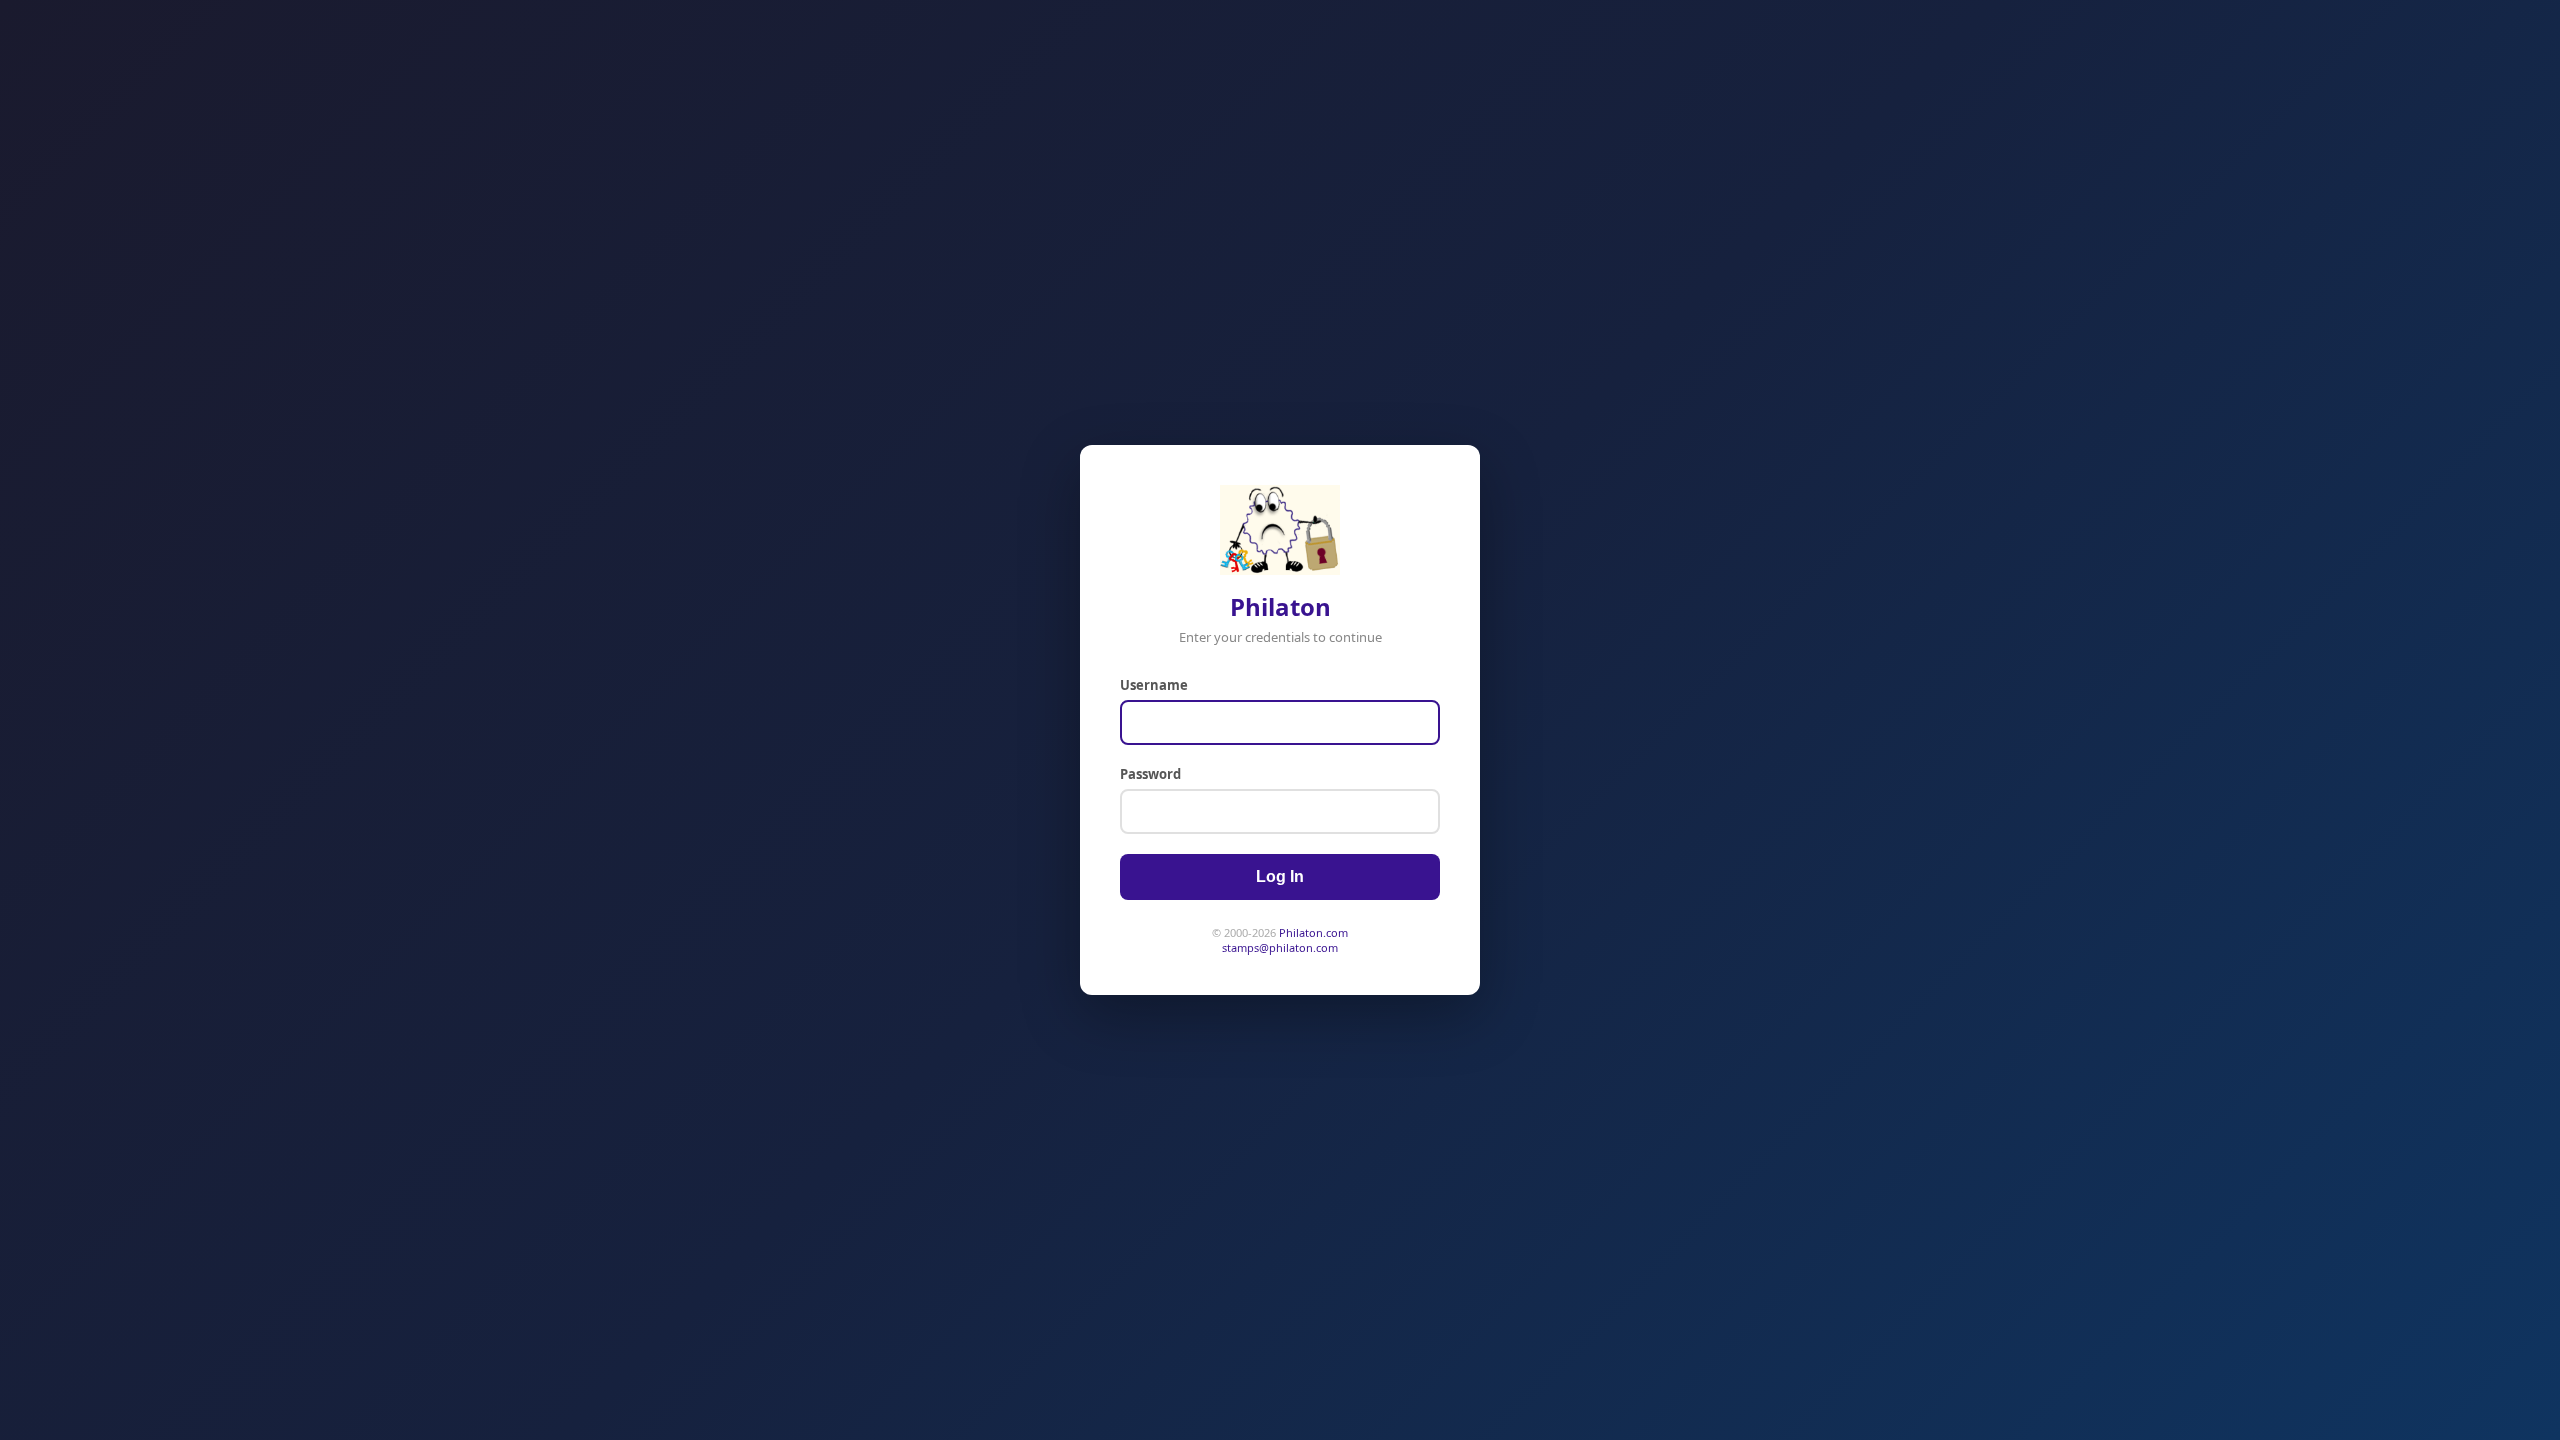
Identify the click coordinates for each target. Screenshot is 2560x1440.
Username (1154, 685)
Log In (1280, 876)
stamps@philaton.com (1280, 947)
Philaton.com (1313, 932)
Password (1150, 774)
